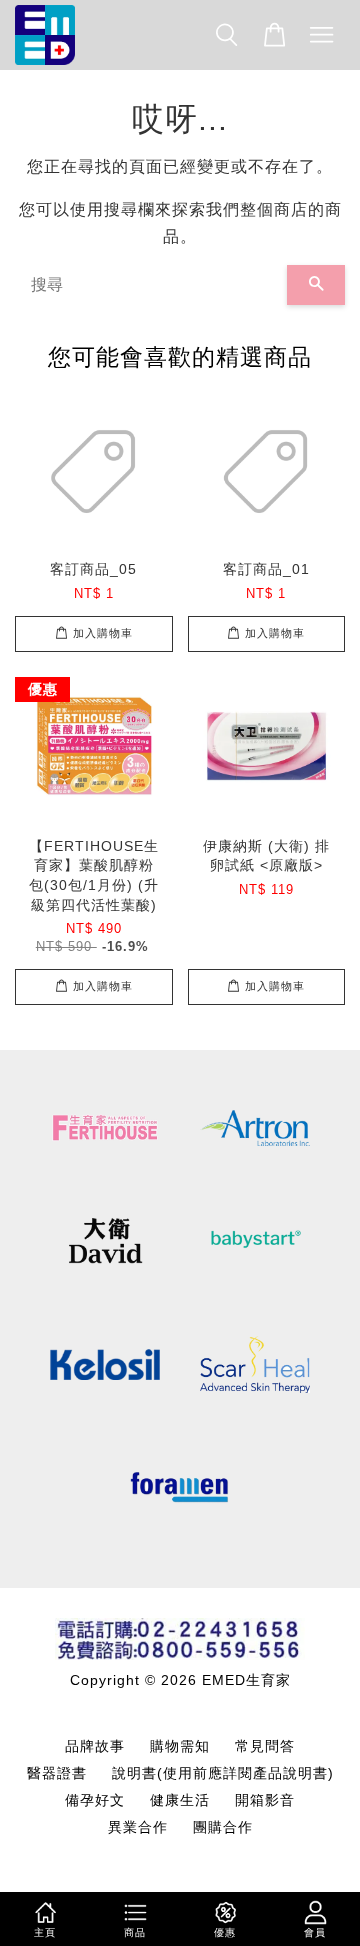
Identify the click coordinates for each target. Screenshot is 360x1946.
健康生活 (180, 1800)
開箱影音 (265, 1800)
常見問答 (265, 1746)
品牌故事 (95, 1746)
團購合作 (223, 1827)
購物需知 (180, 1746)
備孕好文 (95, 1800)
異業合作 (138, 1827)
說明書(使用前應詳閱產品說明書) (223, 1773)
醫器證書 (57, 1773)
